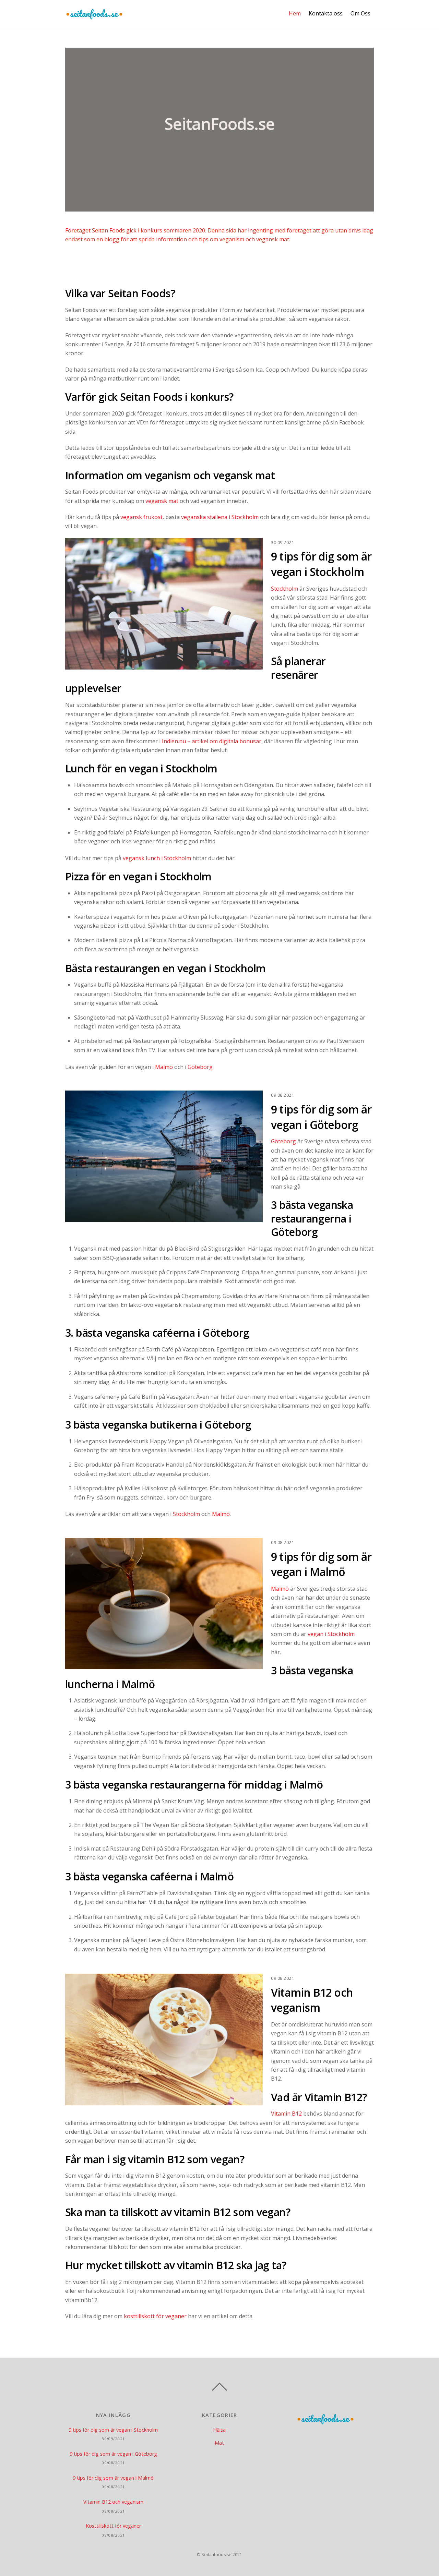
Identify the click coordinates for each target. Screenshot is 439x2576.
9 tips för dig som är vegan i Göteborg (321, 1117)
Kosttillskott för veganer (113, 2526)
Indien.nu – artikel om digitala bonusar (212, 741)
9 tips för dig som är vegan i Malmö (321, 1564)
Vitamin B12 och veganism (312, 2000)
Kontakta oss (326, 13)
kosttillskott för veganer (155, 2316)
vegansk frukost (141, 517)
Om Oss (360, 13)
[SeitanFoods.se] (94, 16)
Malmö (164, 1067)
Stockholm (284, 589)
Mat (219, 2443)
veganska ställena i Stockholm (220, 517)
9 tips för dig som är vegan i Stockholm (321, 564)
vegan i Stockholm (331, 1634)
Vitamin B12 (286, 2114)
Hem (295, 13)
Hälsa (219, 2430)
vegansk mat (162, 501)
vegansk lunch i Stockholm (157, 858)
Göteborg (200, 1067)
